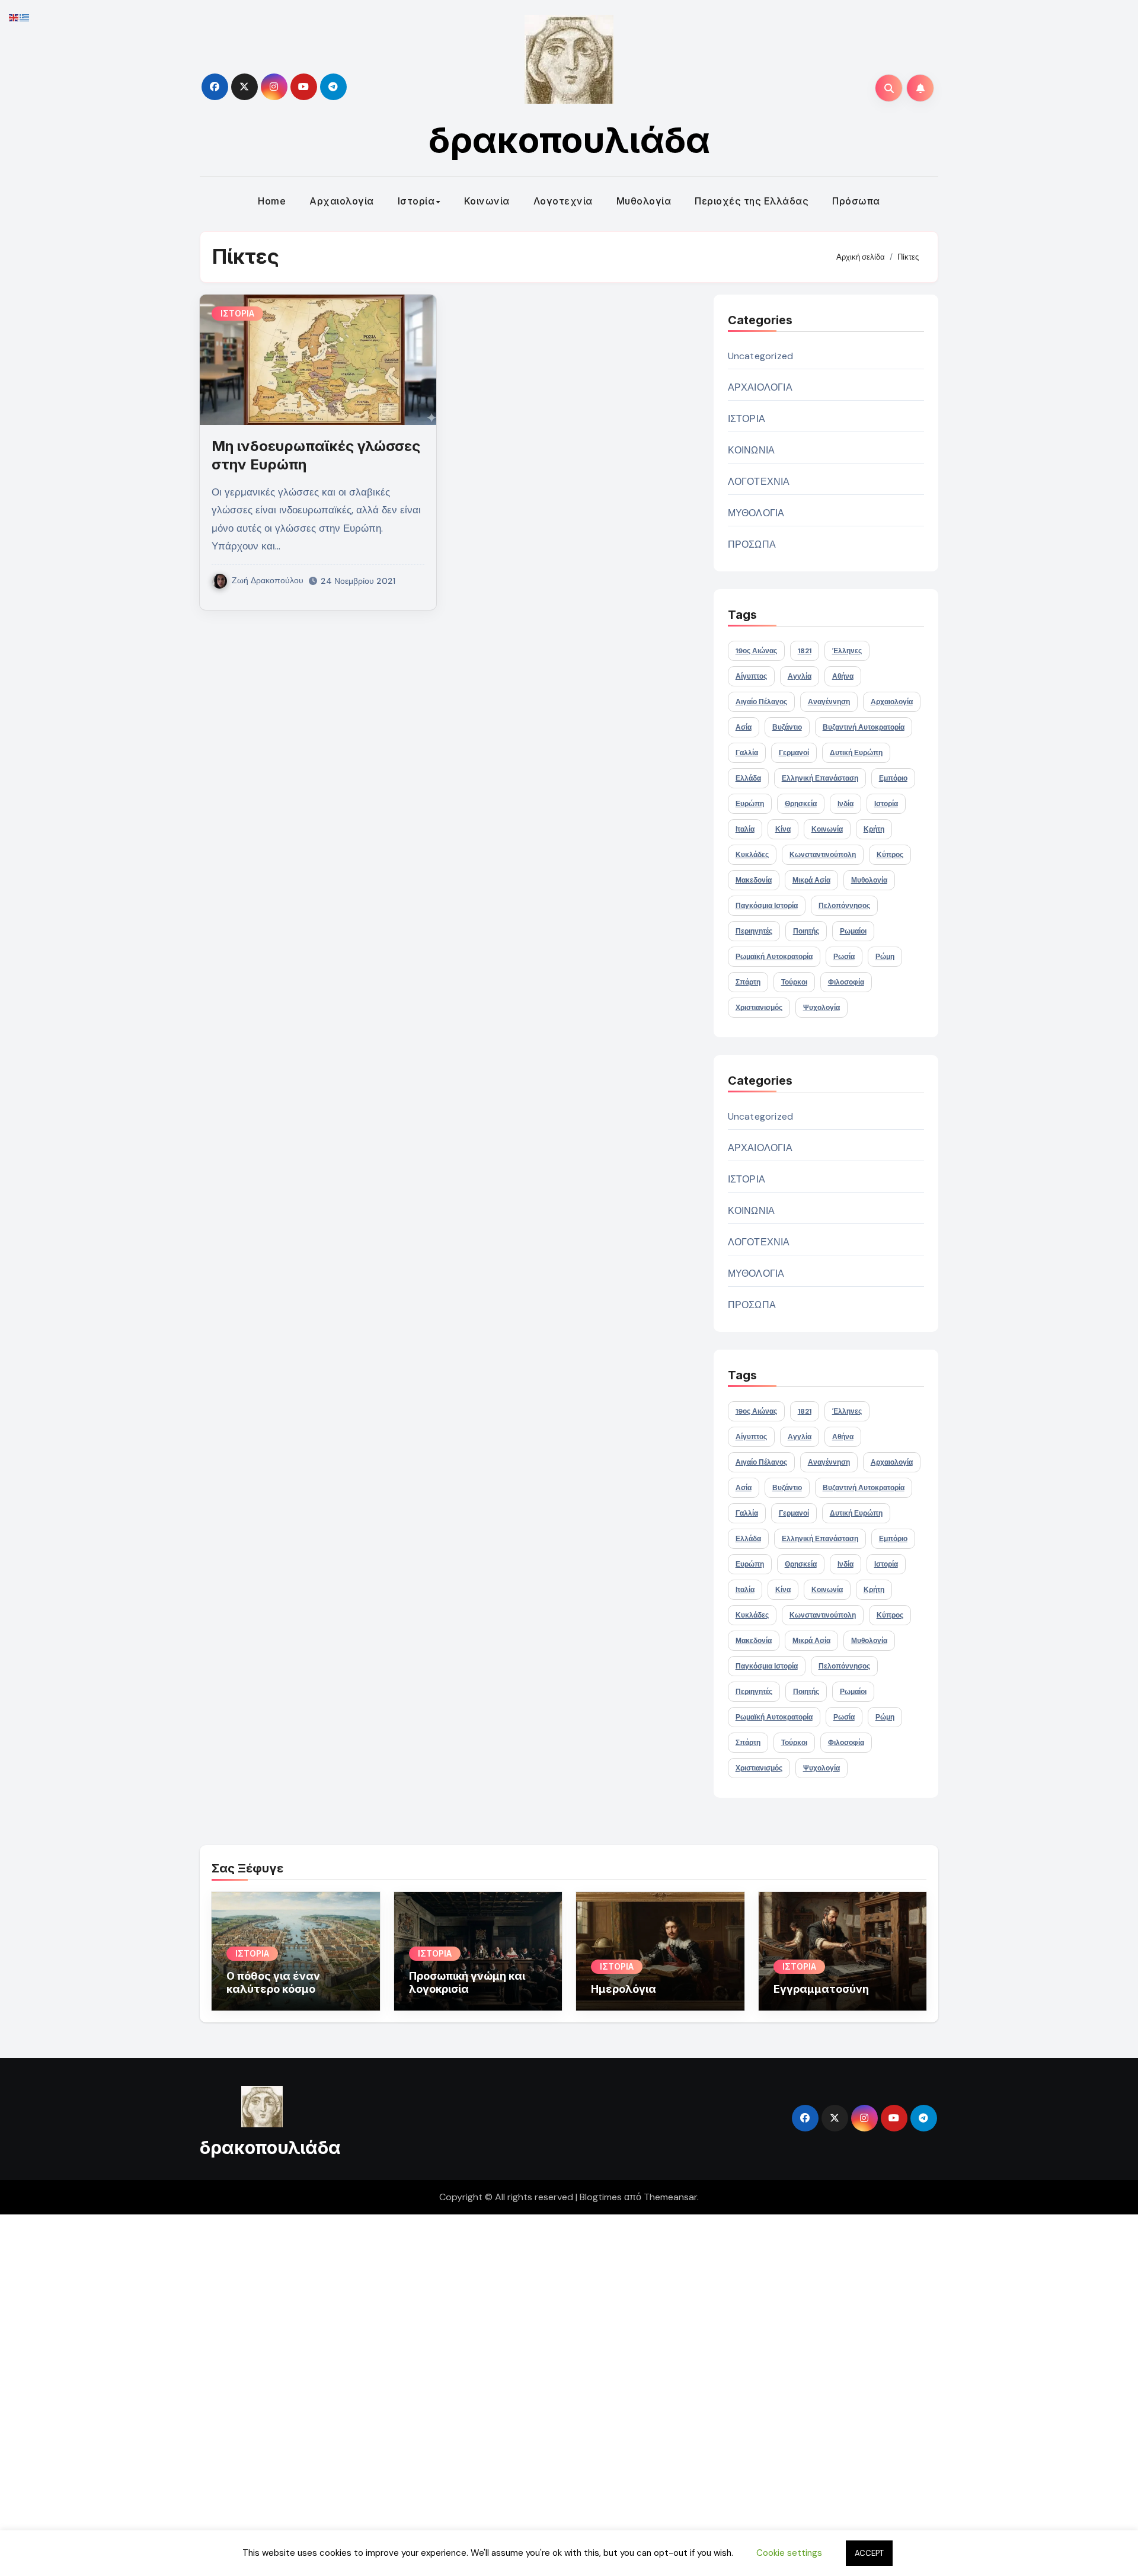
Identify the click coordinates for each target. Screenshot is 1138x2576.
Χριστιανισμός (759, 1008)
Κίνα (783, 829)
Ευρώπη (750, 804)
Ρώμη (885, 957)
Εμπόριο (893, 778)
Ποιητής (806, 931)
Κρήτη (874, 829)
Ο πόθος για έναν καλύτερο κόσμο (273, 1982)
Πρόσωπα (856, 201)
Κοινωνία (487, 201)
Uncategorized (761, 356)
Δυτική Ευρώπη (856, 753)
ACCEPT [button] (869, 2553)
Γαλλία (747, 753)
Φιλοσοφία (846, 982)
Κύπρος (890, 855)
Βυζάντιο (787, 727)
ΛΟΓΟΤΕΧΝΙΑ (759, 482)
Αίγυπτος (751, 676)
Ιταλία (745, 829)
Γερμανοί (794, 753)
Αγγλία (800, 676)
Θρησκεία (801, 804)
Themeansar (670, 2197)
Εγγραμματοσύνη (821, 1989)
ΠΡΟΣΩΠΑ (752, 544)
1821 (805, 651)
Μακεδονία (754, 880)
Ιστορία (416, 201)
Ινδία (845, 804)
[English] (14, 17)
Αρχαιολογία (342, 201)
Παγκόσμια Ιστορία (767, 906)
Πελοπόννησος (844, 906)
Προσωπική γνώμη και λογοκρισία (467, 1982)
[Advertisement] (357, 2392)
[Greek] (25, 17)
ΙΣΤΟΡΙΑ (237, 313)
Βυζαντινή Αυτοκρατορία (864, 727)
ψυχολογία (821, 1008)
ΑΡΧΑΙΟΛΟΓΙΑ (760, 387)
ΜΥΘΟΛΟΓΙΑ (756, 513)
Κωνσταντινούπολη (823, 855)
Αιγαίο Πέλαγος (761, 702)
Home (272, 201)
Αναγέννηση (829, 702)
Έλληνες (847, 651)
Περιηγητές (754, 931)
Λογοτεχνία (563, 201)
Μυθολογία (644, 201)
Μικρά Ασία (811, 880)
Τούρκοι (794, 982)
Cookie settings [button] (789, 2553)
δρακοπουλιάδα (569, 140)
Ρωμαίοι (853, 931)
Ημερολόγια (624, 1989)
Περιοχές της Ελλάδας (752, 201)
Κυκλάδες (752, 855)
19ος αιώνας (756, 651)
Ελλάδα (748, 778)
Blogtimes (601, 2197)
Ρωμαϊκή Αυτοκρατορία (774, 957)
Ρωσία (844, 957)
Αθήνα (843, 676)
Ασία (744, 727)
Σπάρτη (748, 982)
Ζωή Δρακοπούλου (268, 580)
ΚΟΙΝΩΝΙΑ (752, 450)
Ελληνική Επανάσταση (820, 778)
